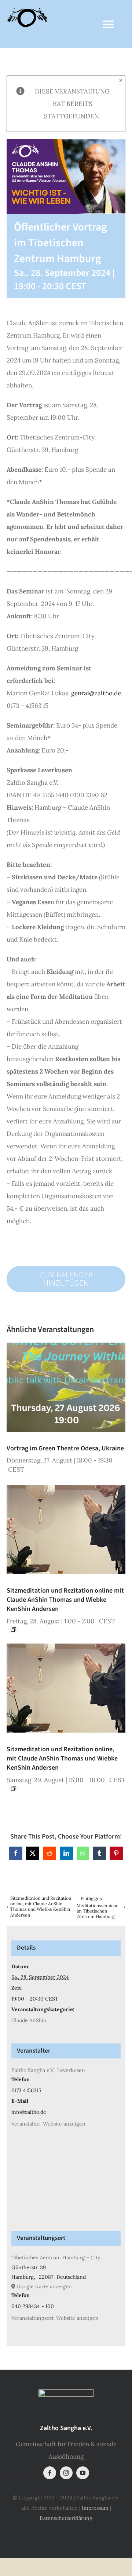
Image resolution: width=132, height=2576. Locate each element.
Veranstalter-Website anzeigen (48, 2124)
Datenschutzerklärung (66, 2518)
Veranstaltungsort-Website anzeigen (55, 2318)
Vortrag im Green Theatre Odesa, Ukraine (65, 1448)
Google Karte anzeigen (44, 2286)
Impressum (95, 2508)
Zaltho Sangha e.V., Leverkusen (48, 2070)
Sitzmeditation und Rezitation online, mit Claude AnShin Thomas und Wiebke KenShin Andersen (62, 1758)
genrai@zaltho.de (96, 693)
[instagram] (66, 2473)
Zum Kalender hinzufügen (66, 1279)
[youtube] (83, 2473)
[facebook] (50, 2473)
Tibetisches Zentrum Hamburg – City (56, 2257)
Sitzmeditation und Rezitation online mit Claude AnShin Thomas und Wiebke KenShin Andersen (65, 1600)
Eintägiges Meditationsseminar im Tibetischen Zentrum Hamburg (97, 1907)
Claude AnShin (29, 2020)
